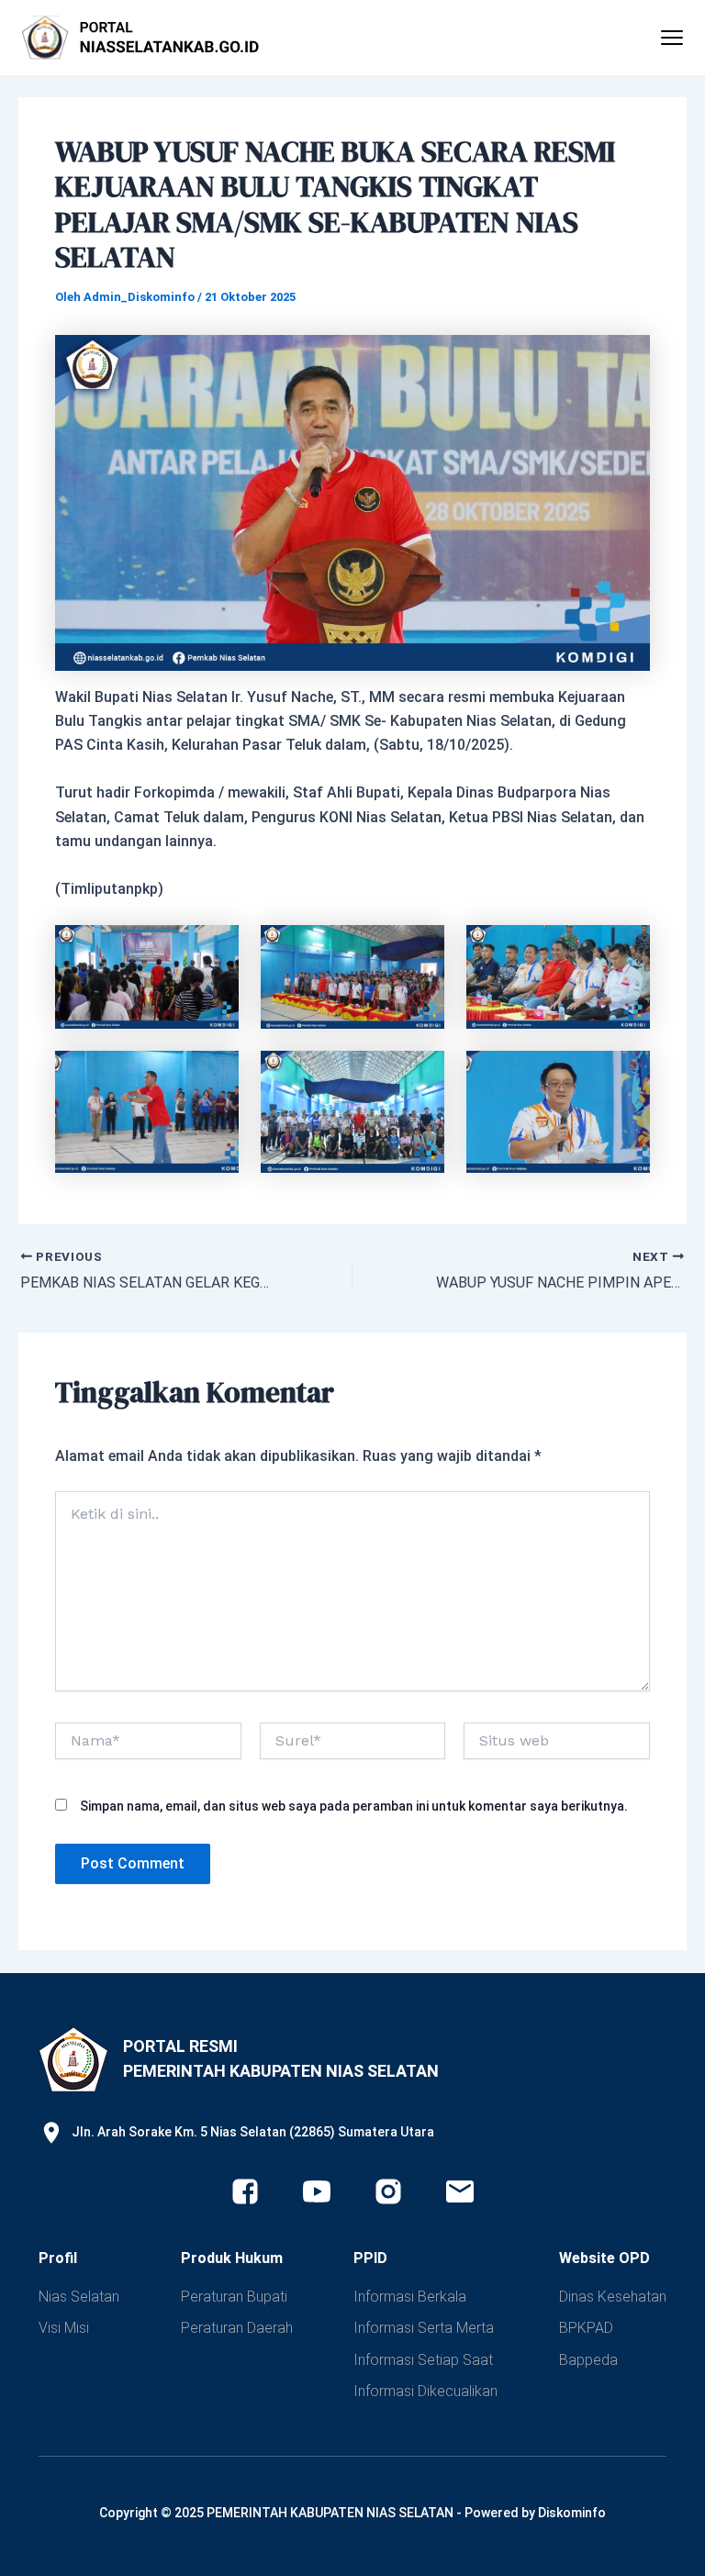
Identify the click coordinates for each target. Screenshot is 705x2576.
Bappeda (588, 2360)
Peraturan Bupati (234, 2297)
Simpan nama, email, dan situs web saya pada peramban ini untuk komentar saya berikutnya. (354, 1806)
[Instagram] (388, 2191)
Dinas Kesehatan (613, 2297)
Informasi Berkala (410, 2297)
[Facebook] (245, 2191)
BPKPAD (586, 2328)
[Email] (460, 2191)
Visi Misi (64, 2328)
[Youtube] (317, 2191)
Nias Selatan (79, 2297)
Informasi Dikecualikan (425, 2391)
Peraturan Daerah (237, 2328)
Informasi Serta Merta (424, 2328)
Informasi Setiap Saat (423, 2360)
